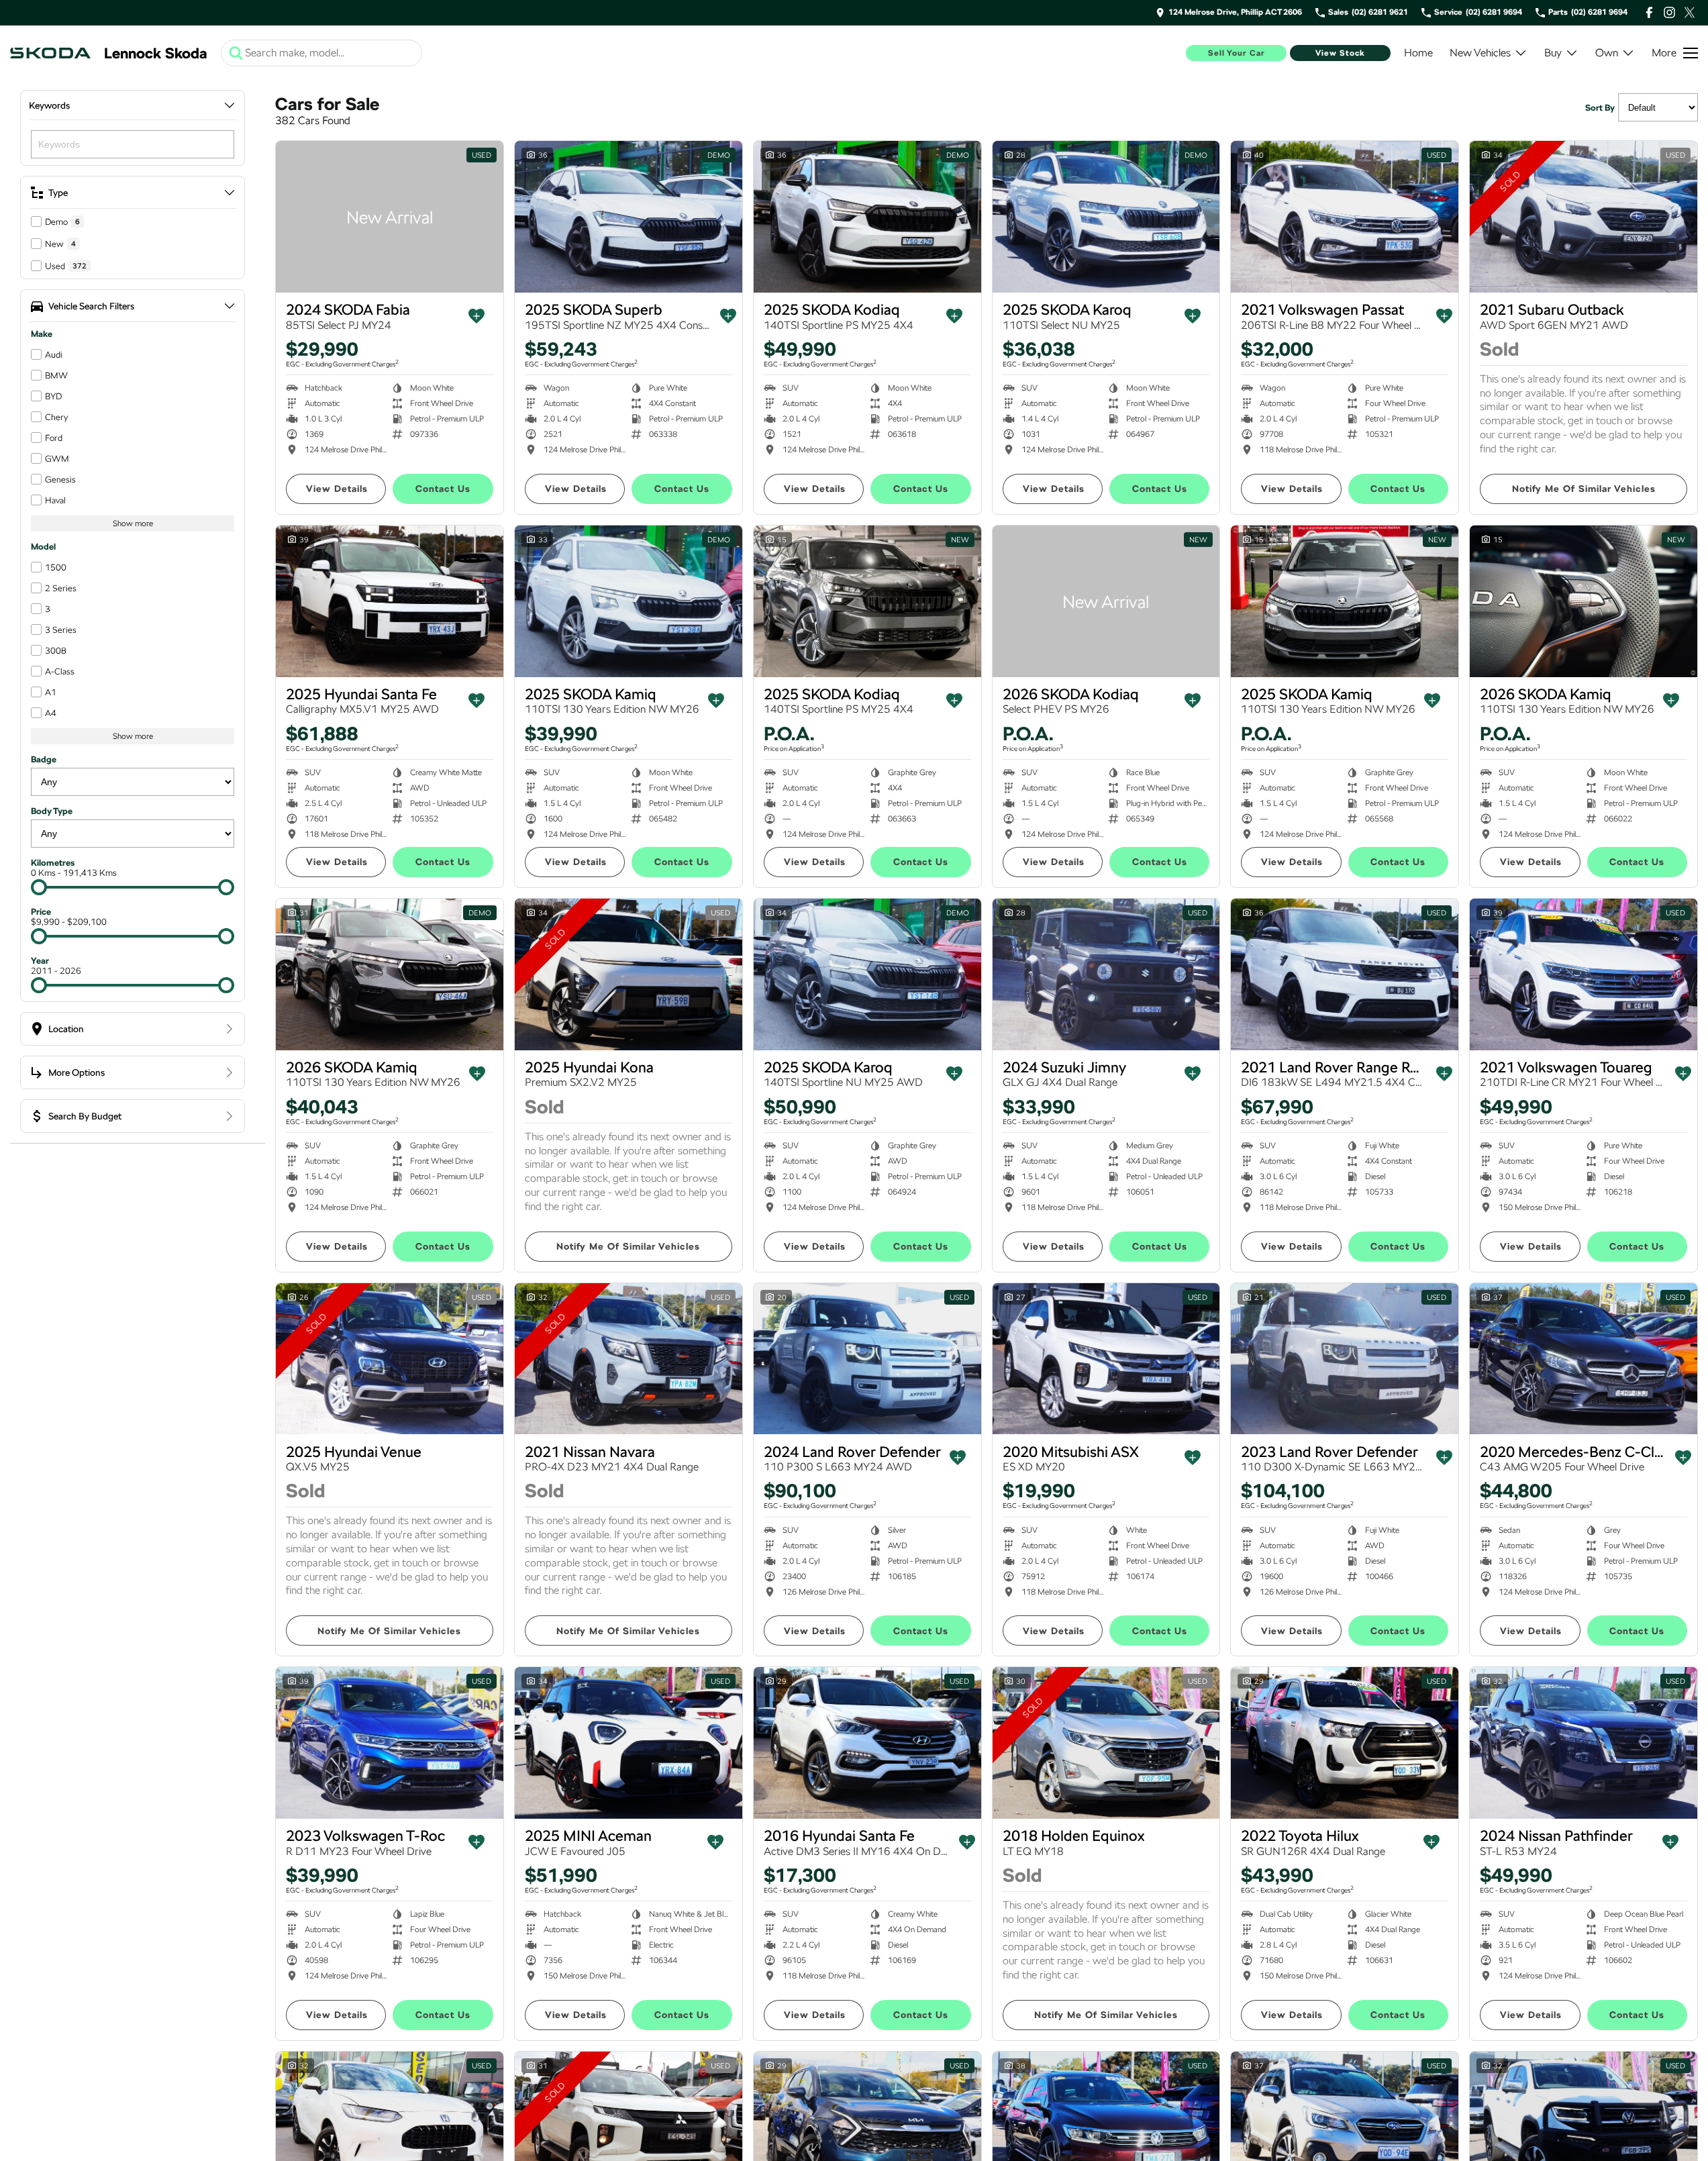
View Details (337, 489)
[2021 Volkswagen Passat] (1345, 217)
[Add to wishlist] (476, 316)
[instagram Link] (1669, 12)
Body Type (52, 811)
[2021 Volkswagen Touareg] (1584, 974)
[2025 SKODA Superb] (629, 217)
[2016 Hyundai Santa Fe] (867, 1743)
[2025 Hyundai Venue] (390, 1359)
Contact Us (443, 489)
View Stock (1340, 53)
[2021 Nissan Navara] (629, 1359)
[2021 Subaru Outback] (1584, 217)
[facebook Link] (1649, 12)
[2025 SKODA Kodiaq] (867, 217)
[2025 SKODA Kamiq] (629, 601)
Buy (1553, 53)
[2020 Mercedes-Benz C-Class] (1584, 1359)
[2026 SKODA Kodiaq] (1106, 601)
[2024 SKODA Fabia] (390, 217)
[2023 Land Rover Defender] (1345, 1359)
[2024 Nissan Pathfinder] (1584, 1743)
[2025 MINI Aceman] (629, 1743)
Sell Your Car (1237, 53)
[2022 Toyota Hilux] (1345, 1743)
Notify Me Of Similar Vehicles (1584, 489)
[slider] (39, 887)
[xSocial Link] (1690, 12)
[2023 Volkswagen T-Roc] (390, 1743)
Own (1607, 53)
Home (1418, 53)
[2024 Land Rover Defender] (867, 1359)
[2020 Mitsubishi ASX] (1106, 1359)
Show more (133, 523)
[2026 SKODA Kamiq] (1584, 601)
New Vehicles (1480, 53)
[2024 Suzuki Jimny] (1106, 974)
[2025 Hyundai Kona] (629, 974)
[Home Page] (50, 53)
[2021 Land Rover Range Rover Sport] (1345, 974)
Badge (44, 759)
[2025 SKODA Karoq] (1106, 217)
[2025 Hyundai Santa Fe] (390, 601)
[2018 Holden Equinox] (1106, 1743)
